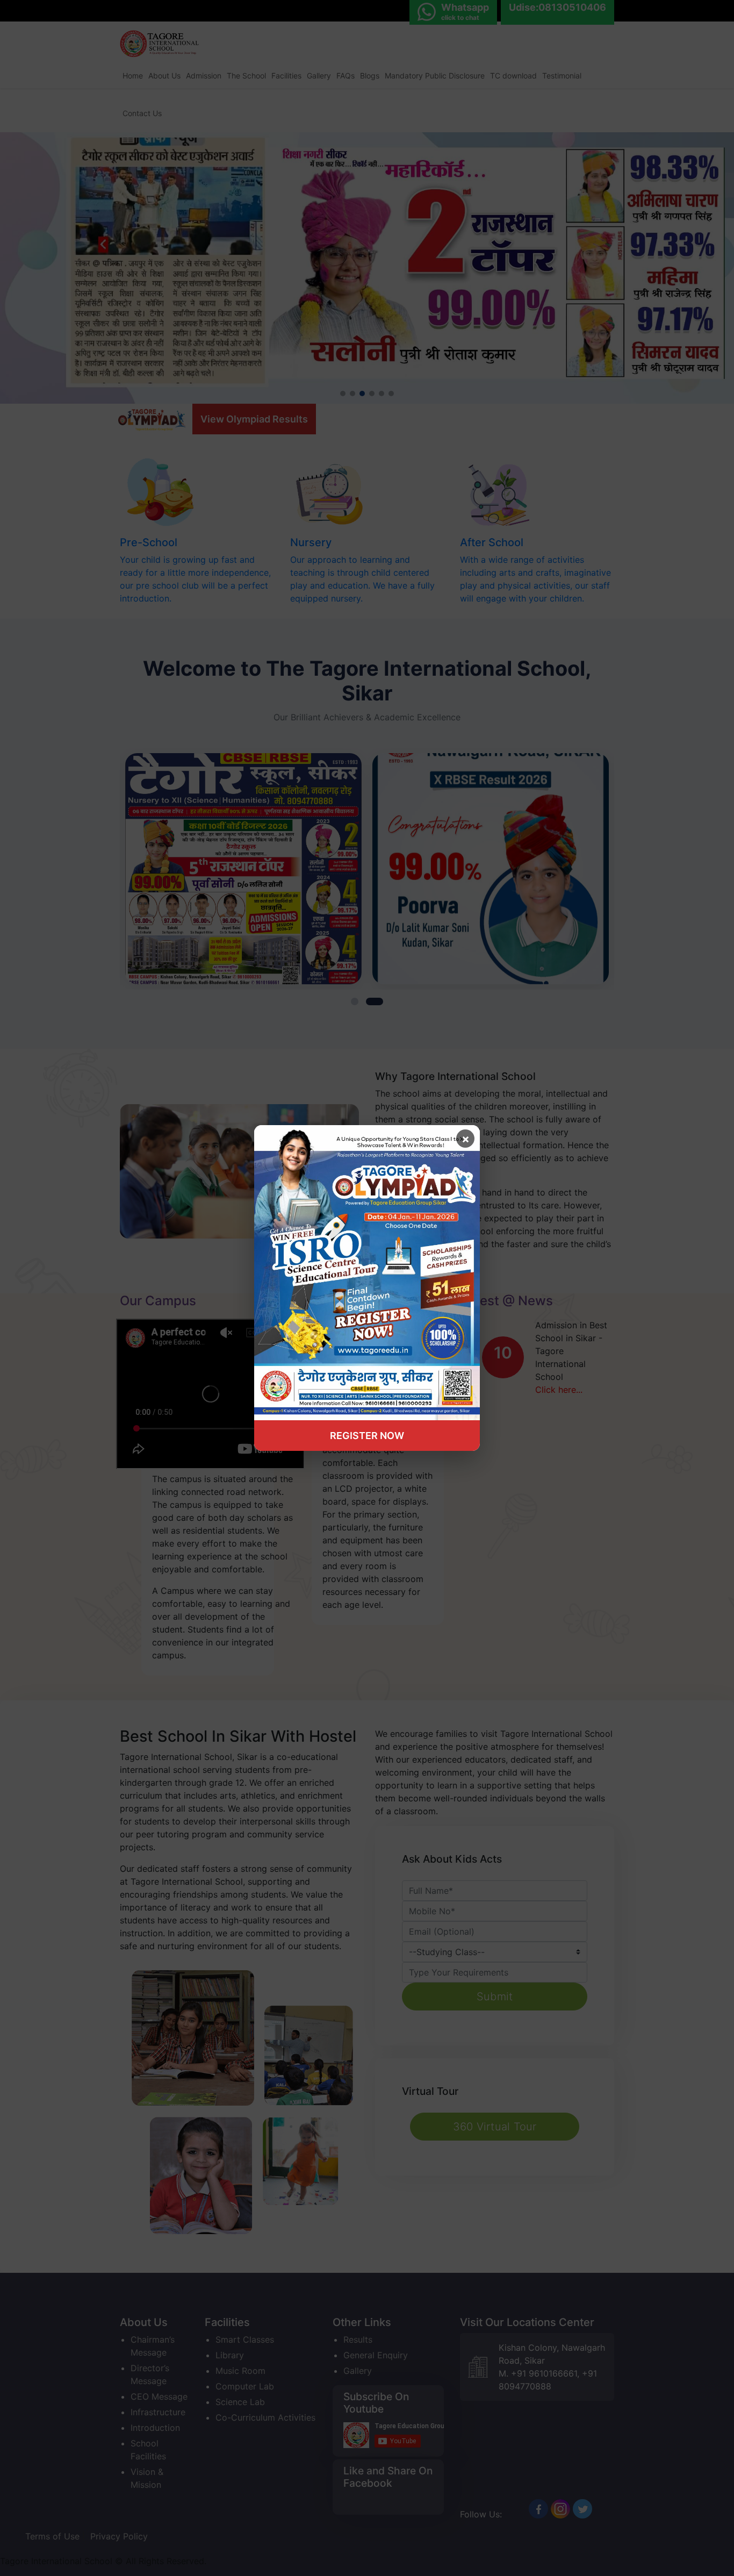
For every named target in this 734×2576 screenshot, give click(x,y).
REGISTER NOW (367, 1436)
